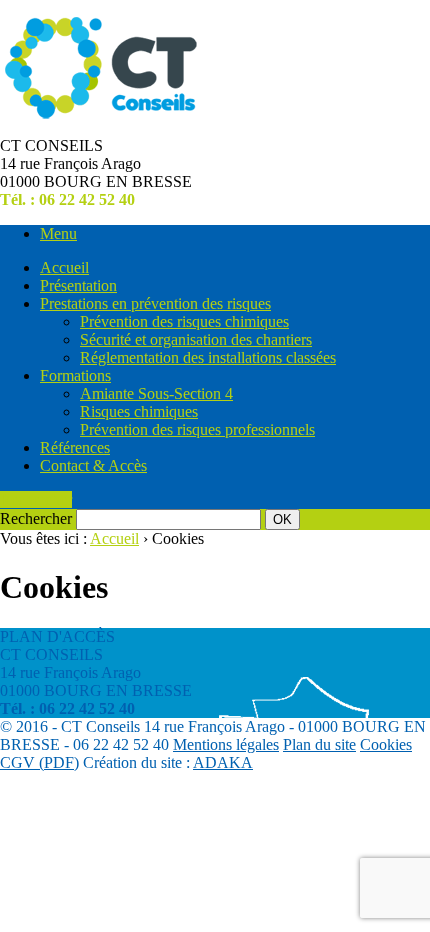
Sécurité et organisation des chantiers (196, 339)
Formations (75, 375)
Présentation (78, 285)
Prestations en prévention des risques (155, 303)
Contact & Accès (93, 465)
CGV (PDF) (39, 762)
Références (75, 447)
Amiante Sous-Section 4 (156, 393)
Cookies (386, 744)
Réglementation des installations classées (208, 357)
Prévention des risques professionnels (197, 429)
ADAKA (223, 762)
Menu (58, 233)
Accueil (64, 267)
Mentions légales (226, 744)
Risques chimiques (139, 411)
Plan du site (319, 744)
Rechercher (36, 499)
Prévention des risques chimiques (184, 321)
